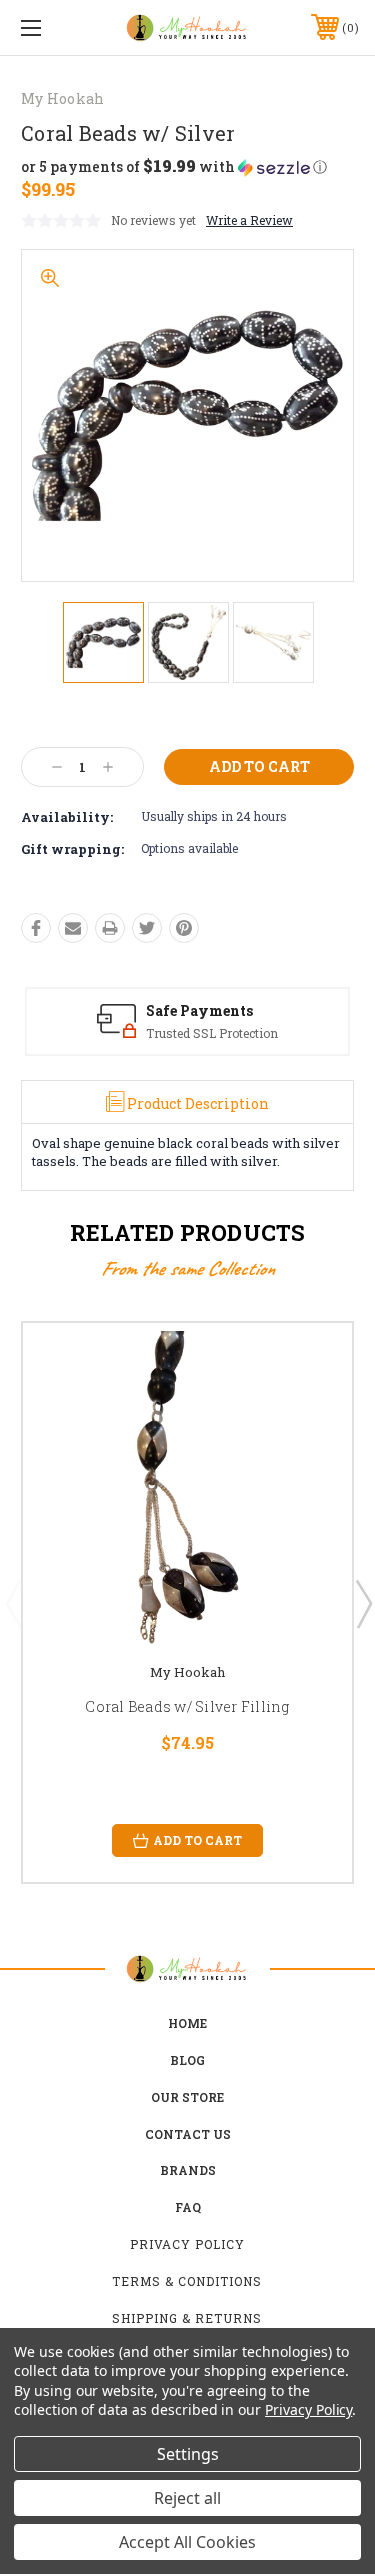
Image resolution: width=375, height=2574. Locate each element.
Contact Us (188, 2134)
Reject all (187, 2498)
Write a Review (249, 220)
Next (363, 1603)
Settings (188, 2454)
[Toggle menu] (54, 27)
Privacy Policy (187, 2244)
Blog (187, 2060)
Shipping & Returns (187, 2318)
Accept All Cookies (187, 2542)
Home (187, 2023)
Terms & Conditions (187, 2281)
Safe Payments (199, 1010)
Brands (188, 2170)
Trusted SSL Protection (212, 1033)
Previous (13, 1603)
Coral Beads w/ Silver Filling (187, 1706)
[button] (174, 167)
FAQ (188, 2207)
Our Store (187, 2097)
